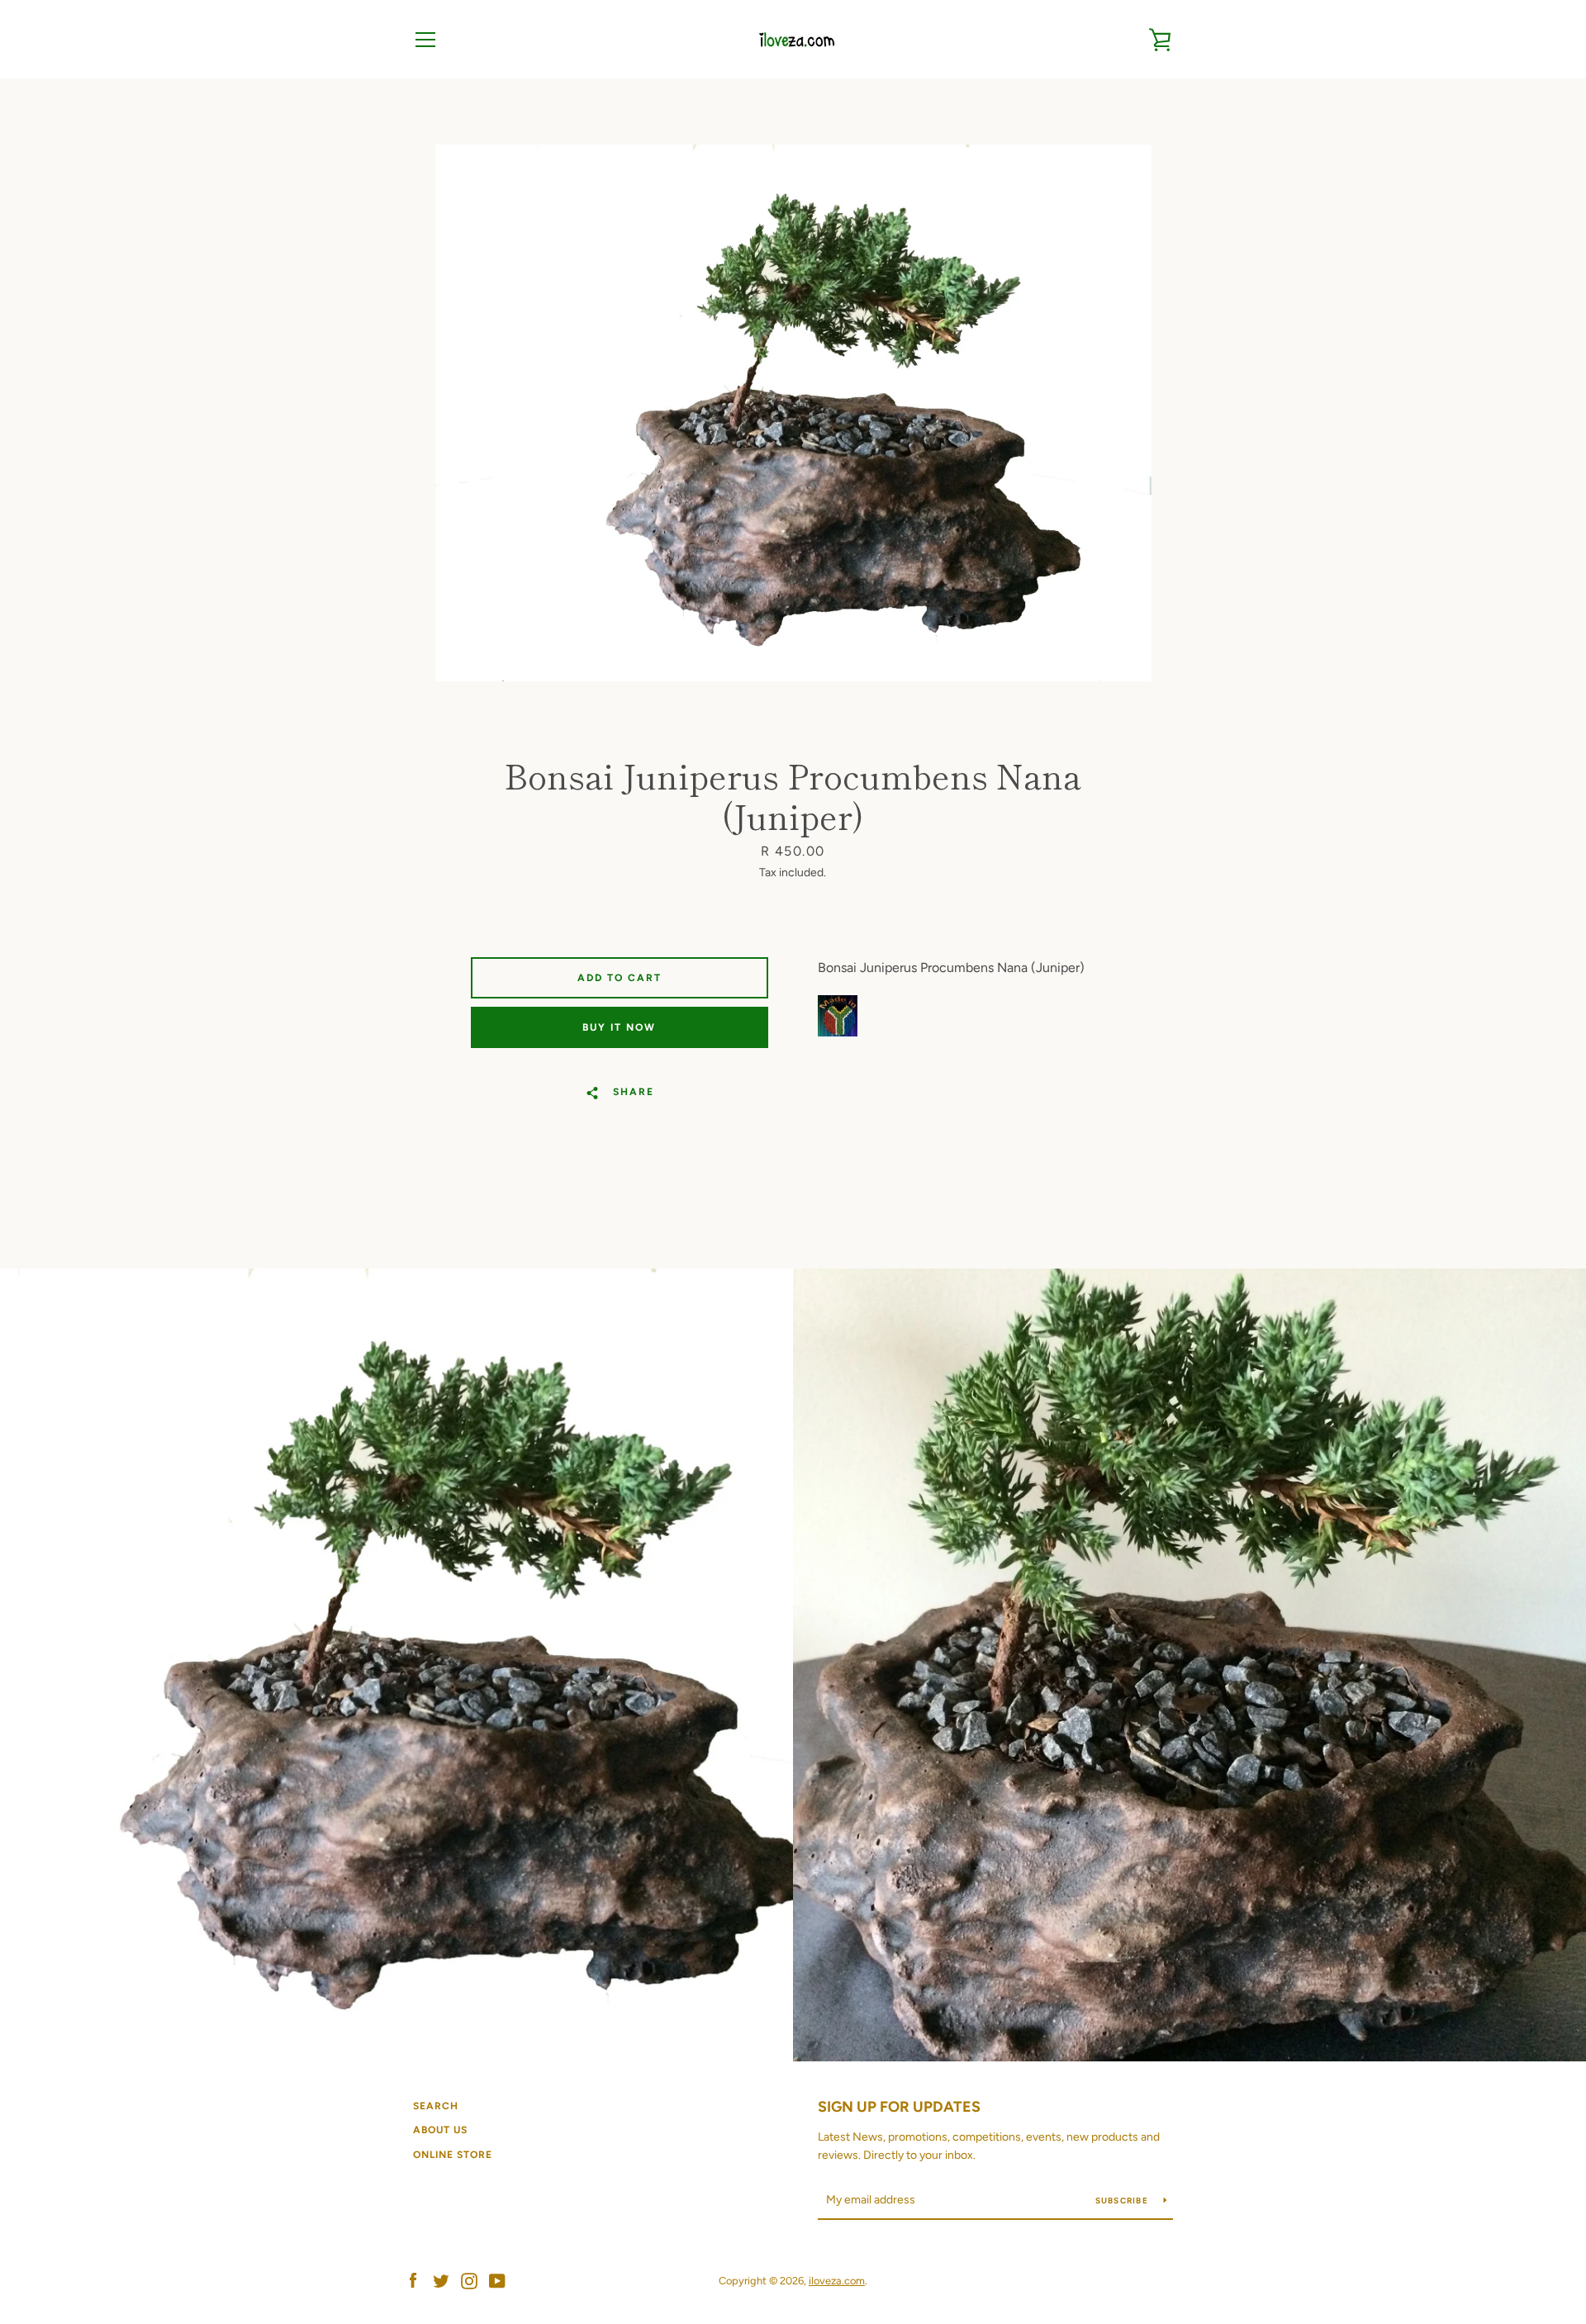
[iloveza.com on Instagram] (469, 2280)
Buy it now (619, 1027)
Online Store (453, 2155)
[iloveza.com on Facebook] (413, 2280)
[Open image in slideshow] (793, 413)
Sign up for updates (899, 2107)
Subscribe (1123, 2201)
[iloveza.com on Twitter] (441, 2280)
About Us (440, 2130)
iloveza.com (837, 2281)
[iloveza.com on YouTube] (497, 2280)
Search (436, 2106)
